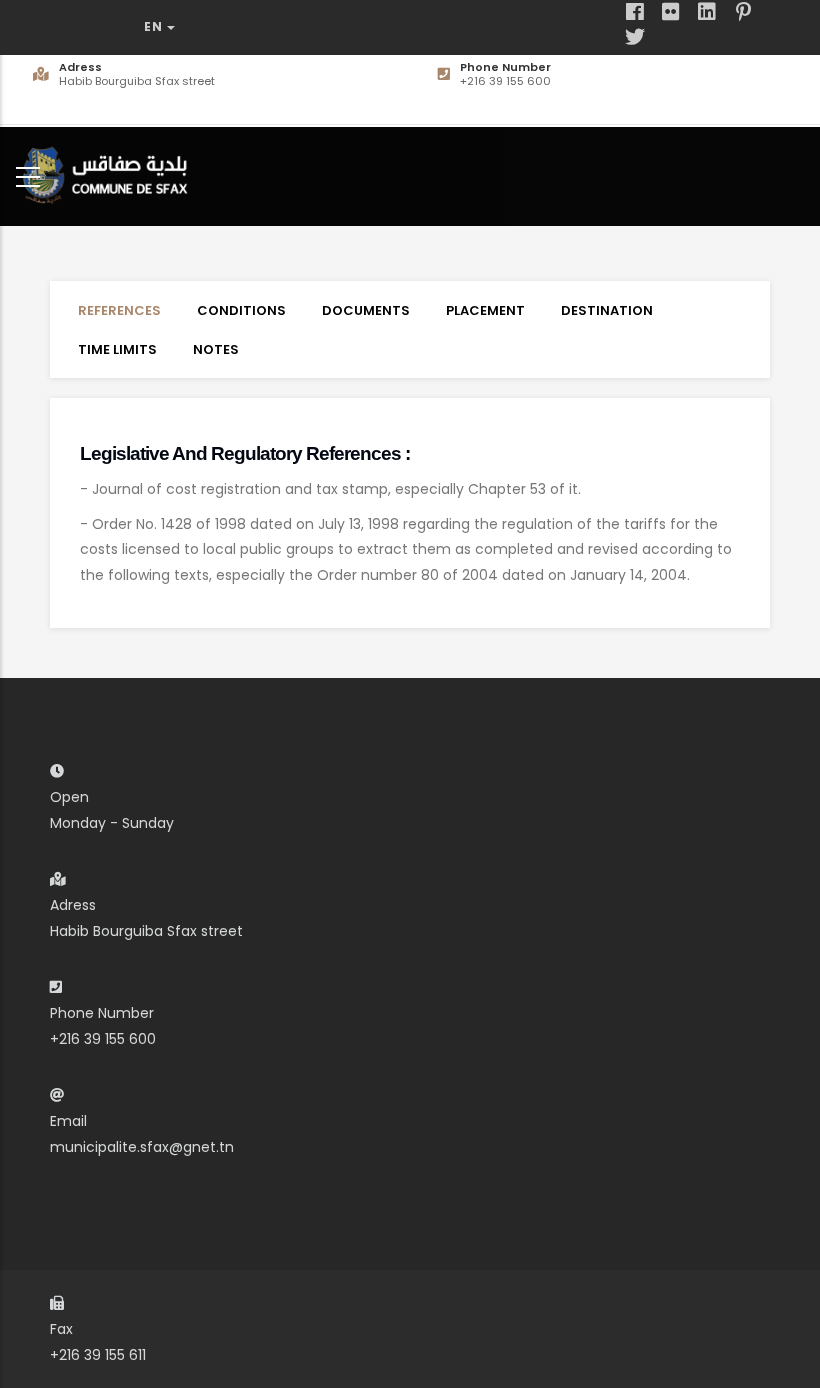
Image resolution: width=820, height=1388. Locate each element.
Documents (366, 310)
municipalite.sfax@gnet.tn (142, 1147)
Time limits (117, 349)
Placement (485, 310)
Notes (216, 349)
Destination (607, 310)
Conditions (241, 310)
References (119, 310)
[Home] (110, 172)
